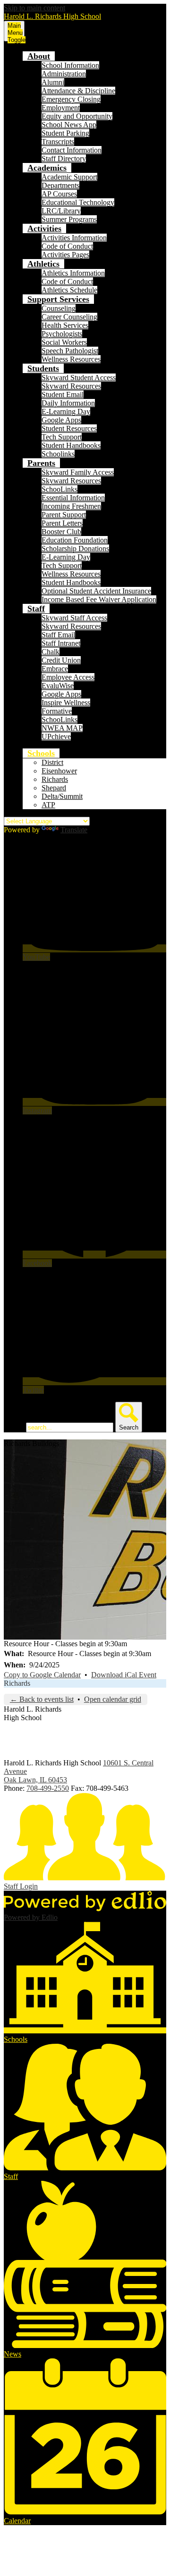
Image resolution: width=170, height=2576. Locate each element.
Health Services (65, 325)
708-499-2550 (48, 1788)
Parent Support (64, 515)
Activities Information (74, 238)
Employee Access (68, 677)
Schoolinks (58, 454)
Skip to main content (34, 8)
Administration (64, 74)
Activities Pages (65, 255)
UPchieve (56, 736)
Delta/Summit (62, 796)
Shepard (54, 788)
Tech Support (62, 437)
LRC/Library (61, 211)
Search (14, 1427)
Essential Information (73, 498)
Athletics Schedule (69, 290)
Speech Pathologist (70, 351)
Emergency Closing (71, 99)
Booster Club (61, 532)
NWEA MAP (62, 728)
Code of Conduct (67, 246)
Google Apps (61, 420)
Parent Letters (62, 523)
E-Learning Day (66, 411)
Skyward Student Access (79, 378)
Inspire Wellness (66, 703)
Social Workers (64, 342)
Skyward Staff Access (74, 618)
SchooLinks (59, 489)
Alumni (53, 82)
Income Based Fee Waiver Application (99, 599)
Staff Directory (64, 158)
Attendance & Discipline (78, 91)
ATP (48, 805)
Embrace (55, 669)
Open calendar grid (113, 1699)
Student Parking (65, 133)
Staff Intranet (61, 643)
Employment (61, 108)
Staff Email (58, 635)
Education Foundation (75, 540)
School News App (69, 125)
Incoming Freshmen (71, 506)
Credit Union (61, 660)
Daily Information (68, 403)
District (52, 762)
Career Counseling (69, 317)
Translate (74, 830)
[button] (39, 56)
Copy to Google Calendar (42, 1675)
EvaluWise (58, 686)
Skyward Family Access (78, 472)
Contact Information (72, 150)
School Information (70, 65)
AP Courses (59, 194)
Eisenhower (59, 771)
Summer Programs (69, 219)
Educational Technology (78, 202)
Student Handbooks (71, 445)
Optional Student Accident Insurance (96, 591)
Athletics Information (73, 273)
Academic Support (69, 177)
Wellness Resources (71, 359)
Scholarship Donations (75, 549)
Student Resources (69, 428)
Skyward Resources (71, 386)
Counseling (59, 308)
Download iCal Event (124, 1675)
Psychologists (62, 334)
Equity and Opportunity (77, 116)
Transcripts (58, 142)
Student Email (63, 394)
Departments (60, 185)
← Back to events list (42, 1699)
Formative (57, 711)
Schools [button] (41, 753)
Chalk (51, 652)
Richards (55, 779)
